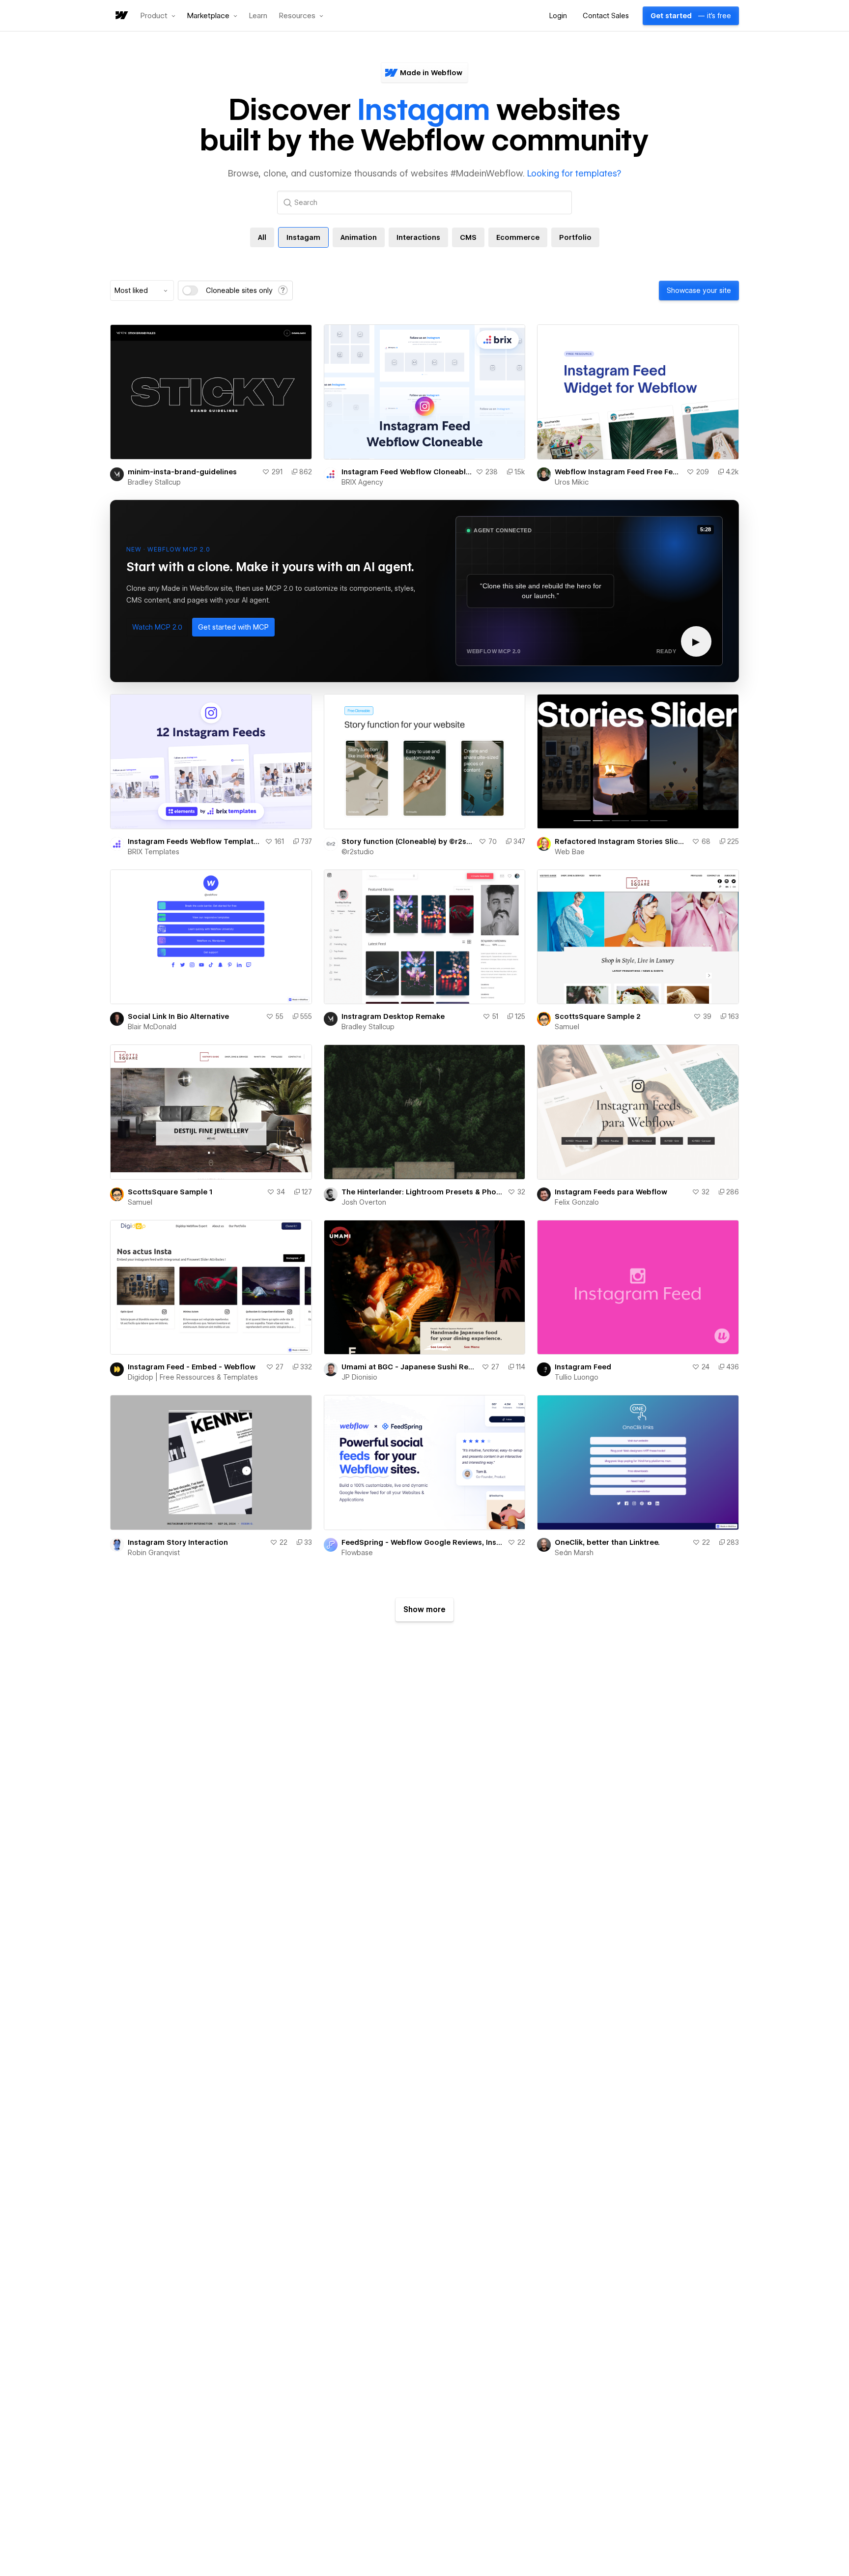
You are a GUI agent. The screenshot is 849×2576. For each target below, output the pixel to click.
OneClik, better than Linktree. (607, 1542)
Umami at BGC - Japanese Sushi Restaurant (410, 1367)
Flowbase (357, 1553)
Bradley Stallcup (154, 482)
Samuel (567, 1027)
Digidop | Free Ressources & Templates (193, 1377)
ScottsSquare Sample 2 (598, 1016)
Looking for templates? (574, 173)
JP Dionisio (359, 1377)
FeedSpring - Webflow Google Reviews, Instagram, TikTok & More (423, 1542)
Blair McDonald (152, 1027)
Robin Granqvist (154, 1553)
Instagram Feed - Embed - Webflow (192, 1367)
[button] (158, 16)
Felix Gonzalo (577, 1202)
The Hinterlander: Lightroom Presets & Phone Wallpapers (423, 1192)
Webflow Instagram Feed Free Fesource (619, 472)
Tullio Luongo (577, 1377)
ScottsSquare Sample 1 (170, 1192)
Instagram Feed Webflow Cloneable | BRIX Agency (407, 472)
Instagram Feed (583, 1367)
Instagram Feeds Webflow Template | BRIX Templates (194, 841)
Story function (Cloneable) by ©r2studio (408, 841)
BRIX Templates (154, 852)
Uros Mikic (572, 482)
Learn (258, 16)
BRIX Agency (362, 482)
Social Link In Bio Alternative (178, 1016)
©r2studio (358, 852)
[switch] (190, 290)
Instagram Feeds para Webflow (611, 1192)
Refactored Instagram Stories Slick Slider (621, 841)
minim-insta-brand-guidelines (182, 472)
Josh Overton (364, 1202)
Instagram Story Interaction (178, 1542)
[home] (121, 16)
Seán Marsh (574, 1553)
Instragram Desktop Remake (393, 1016)
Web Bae (570, 852)
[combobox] (142, 290)
